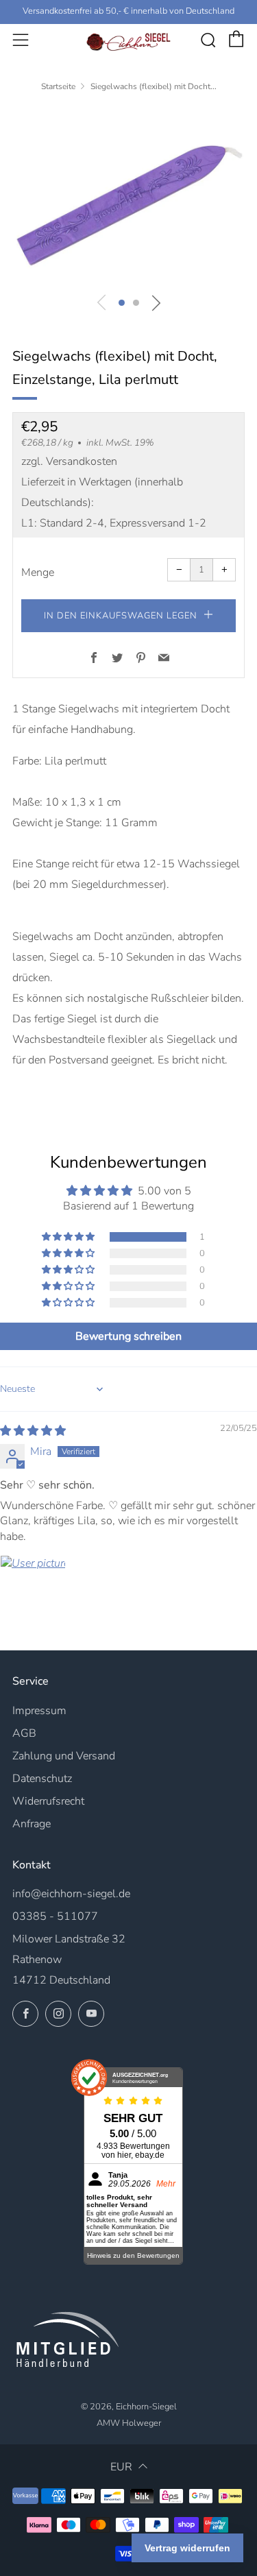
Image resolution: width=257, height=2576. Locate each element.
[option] (128, 195)
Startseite (58, 86)
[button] (122, 303)
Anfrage (32, 1824)
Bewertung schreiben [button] (128, 1336)
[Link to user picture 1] (33, 1588)
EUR (121, 2467)
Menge (38, 573)
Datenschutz (42, 1779)
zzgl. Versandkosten (69, 461)
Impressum (39, 1711)
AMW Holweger (129, 2423)
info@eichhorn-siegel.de (71, 1894)
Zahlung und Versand (64, 1756)
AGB (24, 1733)
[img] (33, 1431)
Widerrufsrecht (48, 1801)
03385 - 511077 (55, 1916)
